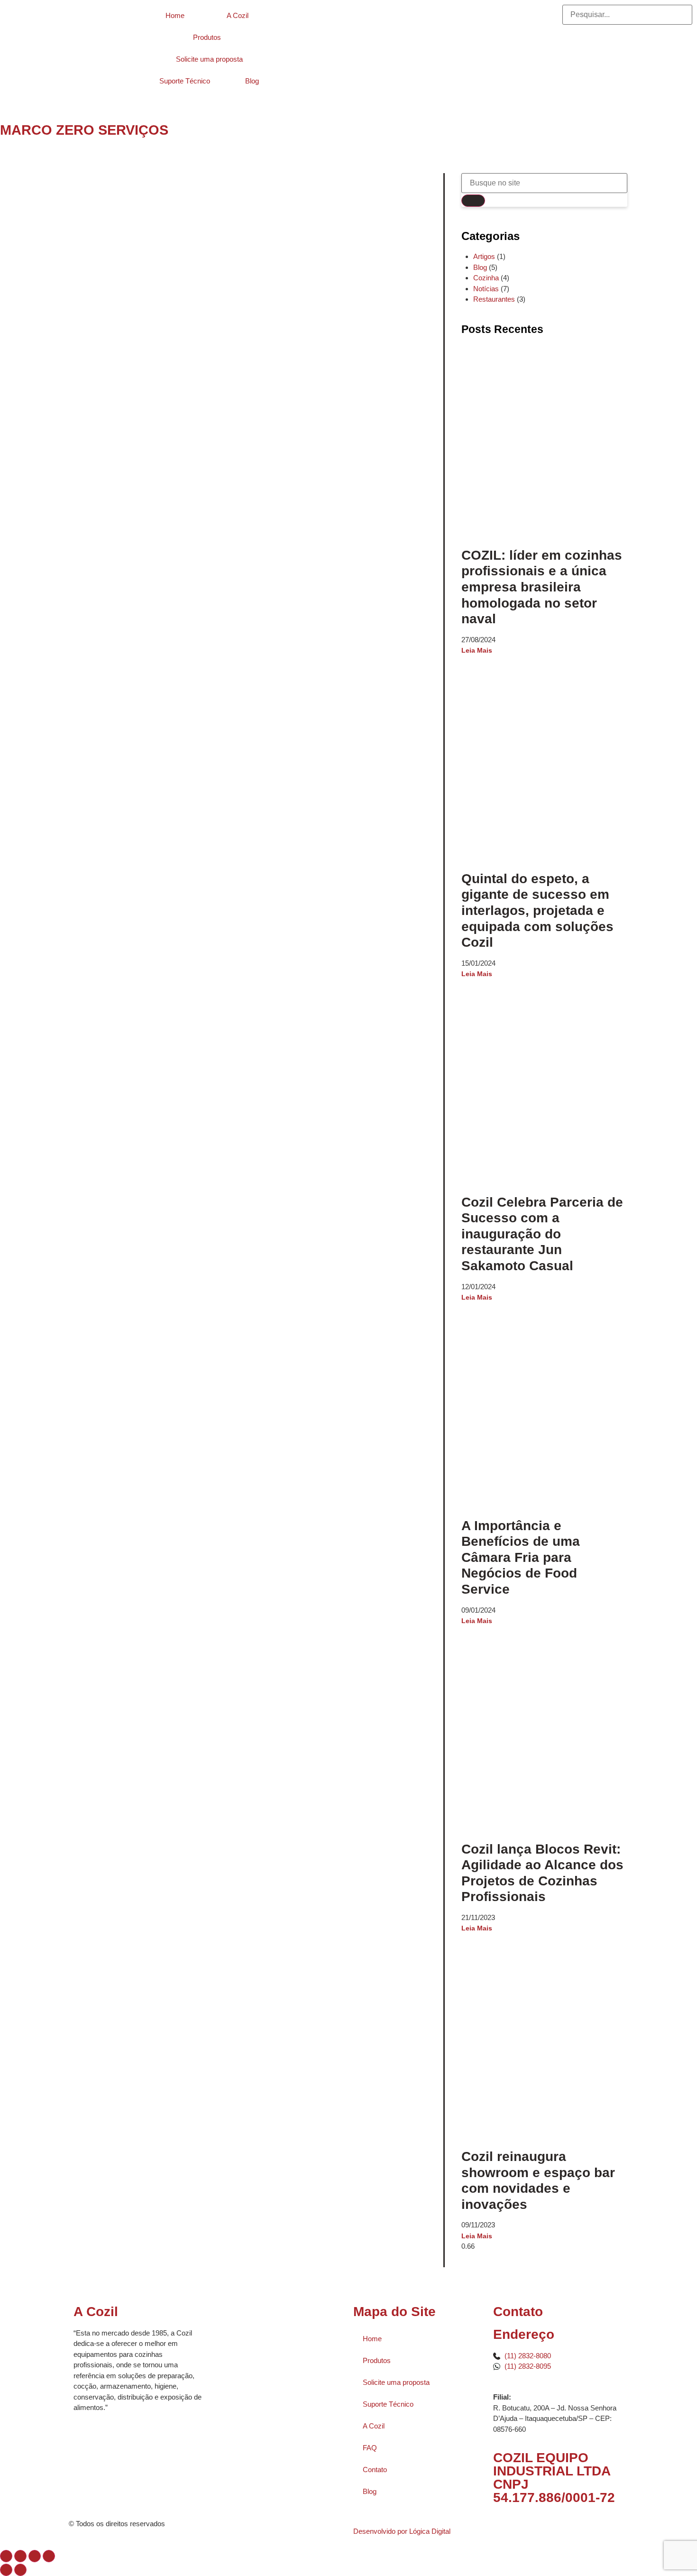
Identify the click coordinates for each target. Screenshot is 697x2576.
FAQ (370, 2448)
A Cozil (238, 15)
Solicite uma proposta (209, 59)
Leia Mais (477, 650)
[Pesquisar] (473, 201)
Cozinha (486, 278)
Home (175, 15)
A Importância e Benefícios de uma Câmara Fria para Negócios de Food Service (521, 1557)
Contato (375, 2470)
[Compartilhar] (35, 2556)
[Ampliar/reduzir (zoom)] (6, 2556)
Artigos (484, 256)
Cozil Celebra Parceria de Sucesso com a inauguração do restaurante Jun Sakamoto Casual (542, 1234)
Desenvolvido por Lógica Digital (403, 2531)
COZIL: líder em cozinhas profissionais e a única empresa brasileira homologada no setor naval (542, 587)
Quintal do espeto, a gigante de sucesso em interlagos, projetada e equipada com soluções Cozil (537, 910)
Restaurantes (494, 299)
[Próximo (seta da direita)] (20, 2570)
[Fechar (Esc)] (49, 2556)
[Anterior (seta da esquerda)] (6, 2570)
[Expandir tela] (20, 2556)
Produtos (207, 37)
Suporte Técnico (185, 81)
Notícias (486, 289)
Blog (252, 81)
